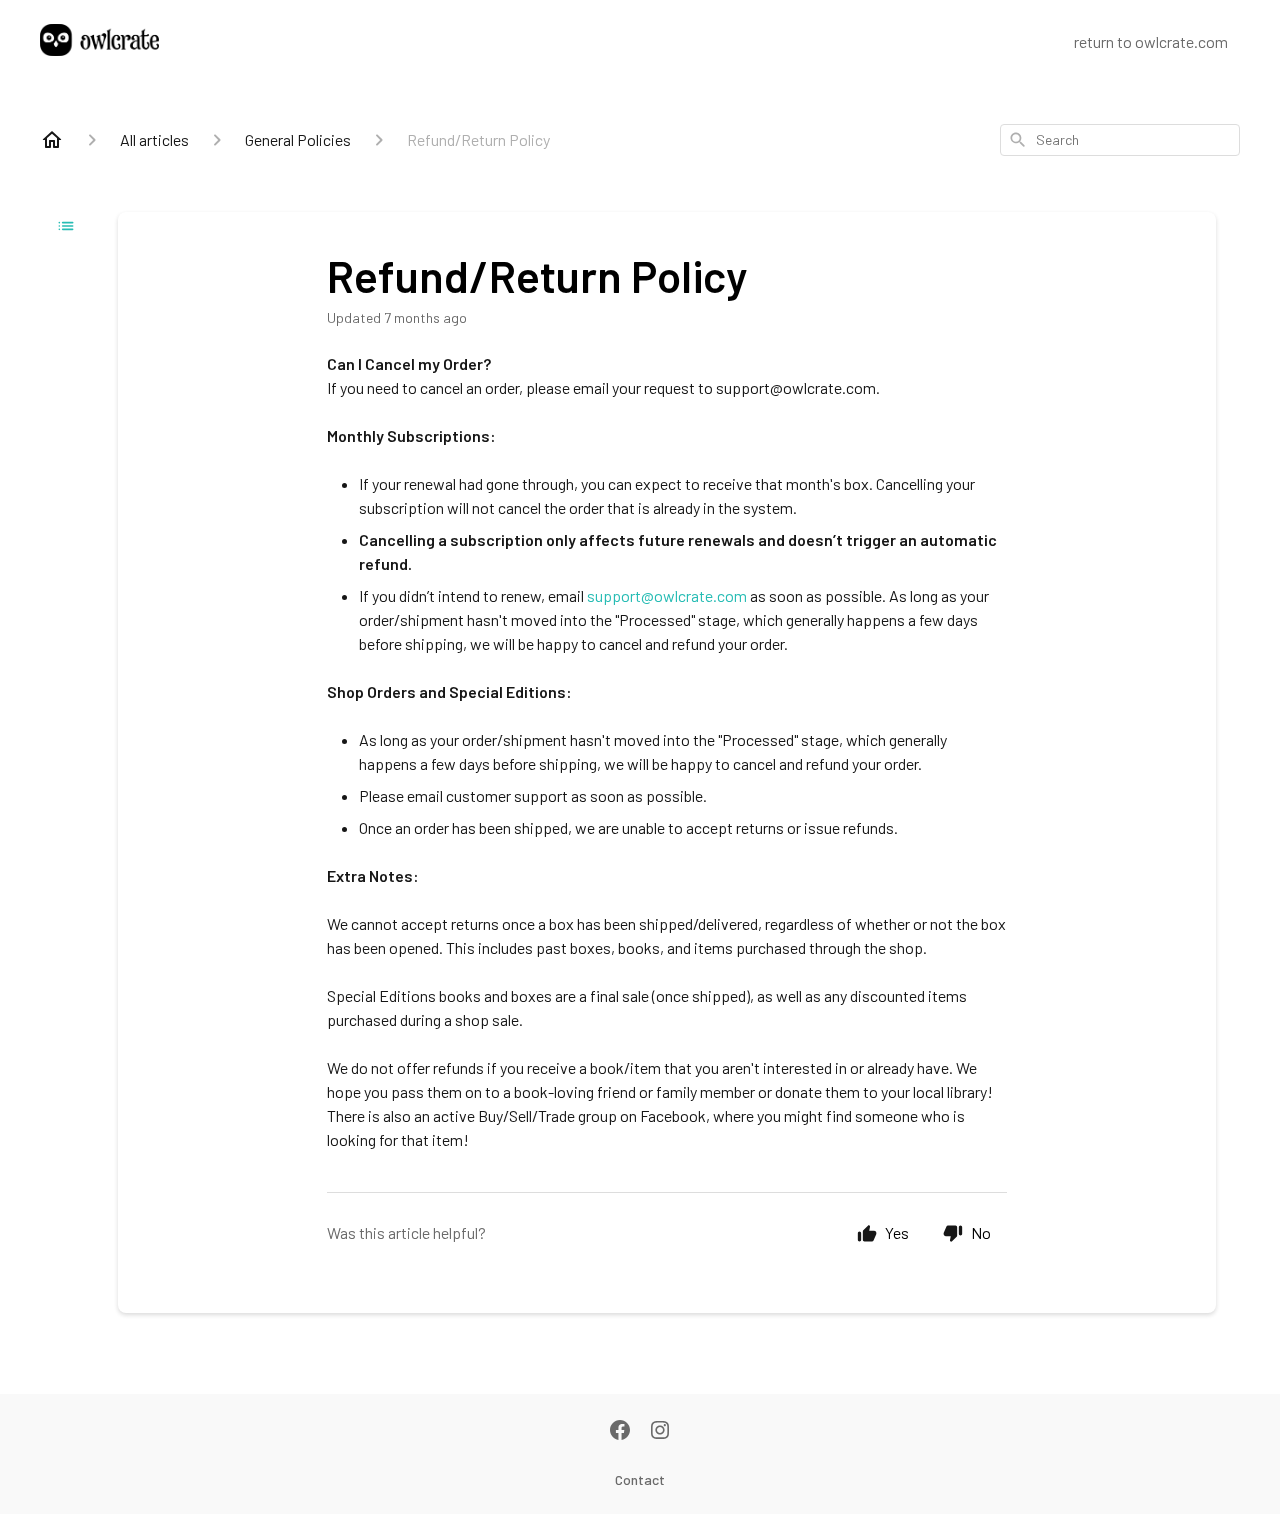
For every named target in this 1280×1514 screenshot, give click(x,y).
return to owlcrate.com (1151, 41)
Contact (640, 1479)
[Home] (52, 140)
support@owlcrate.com (667, 595)
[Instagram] (660, 1432)
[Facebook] (620, 1432)
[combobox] (1120, 140)
